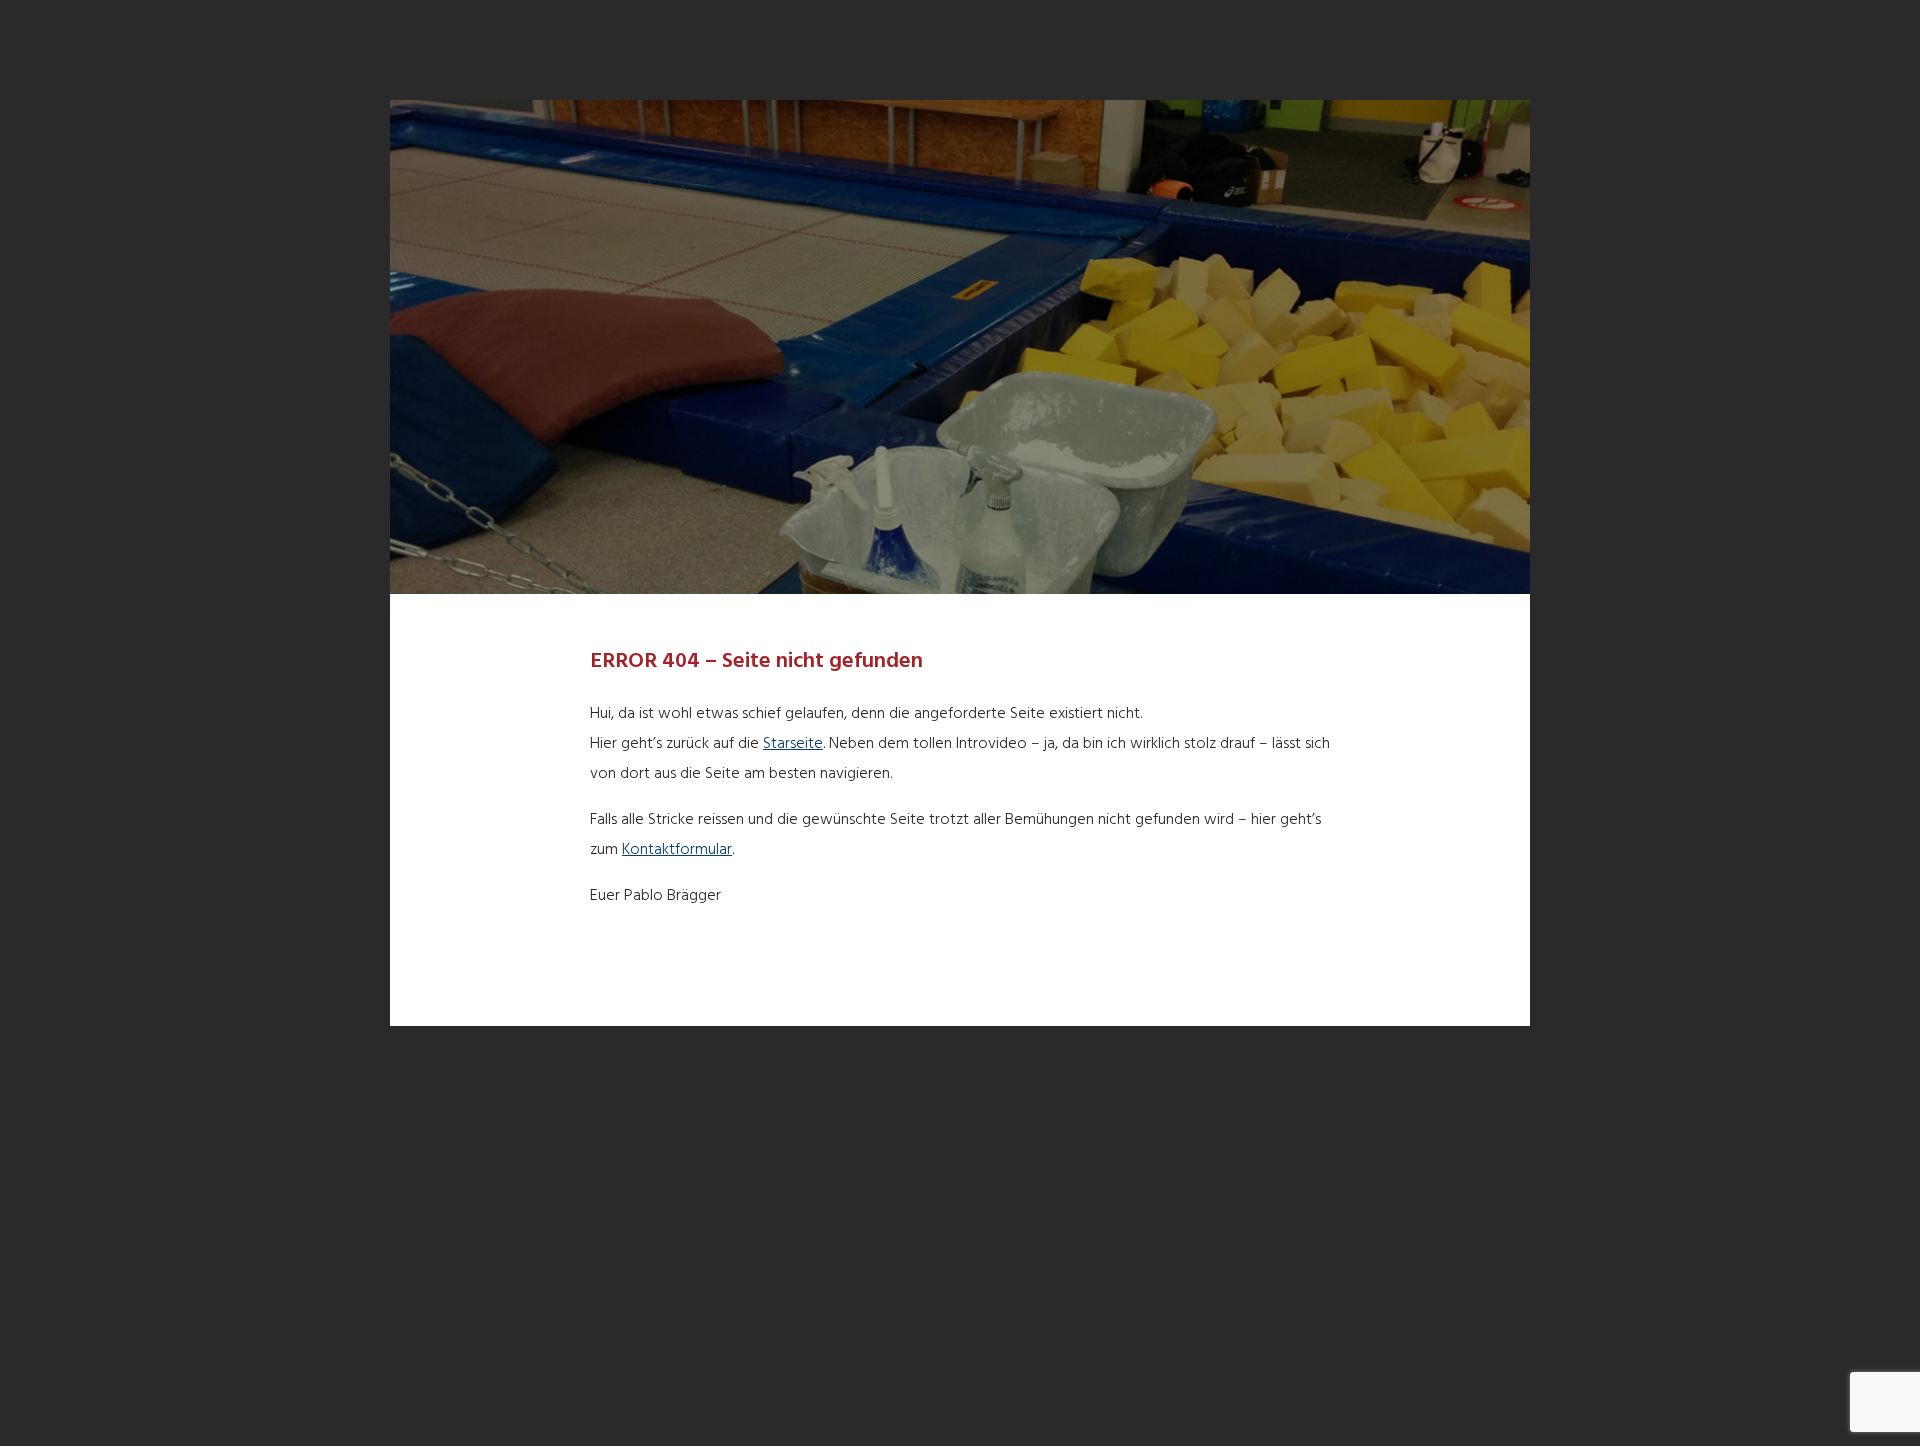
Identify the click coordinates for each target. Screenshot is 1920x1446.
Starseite (793, 744)
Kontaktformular (677, 850)
